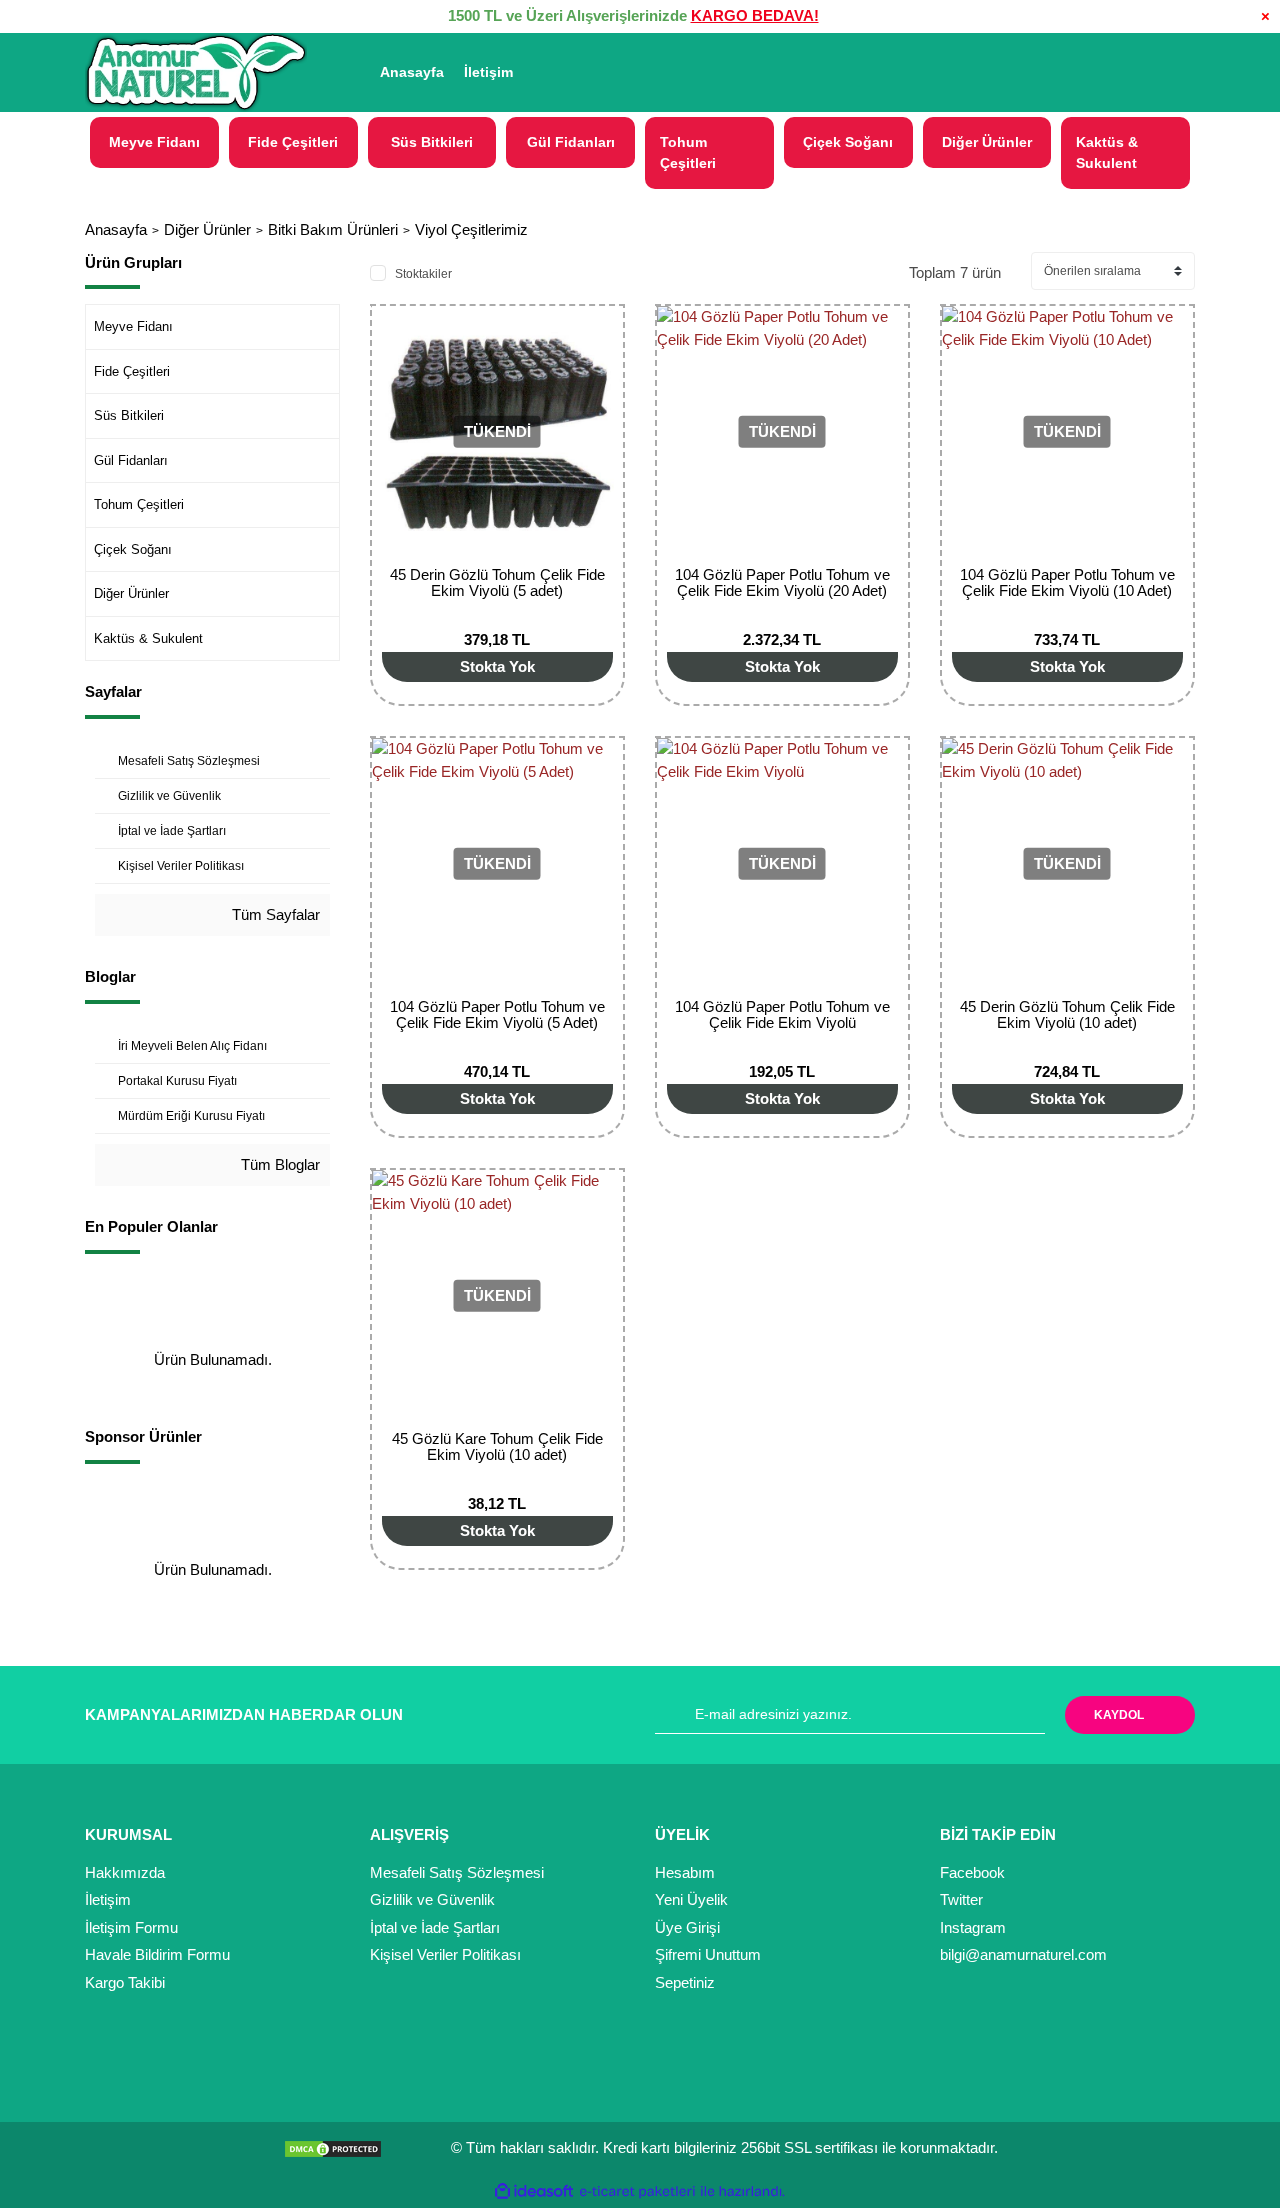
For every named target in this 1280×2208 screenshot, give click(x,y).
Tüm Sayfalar (274, 914)
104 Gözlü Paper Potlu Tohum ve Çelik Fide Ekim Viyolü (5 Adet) (497, 1014)
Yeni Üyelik (691, 1899)
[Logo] (196, 73)
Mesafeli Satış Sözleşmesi (457, 1872)
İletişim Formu (131, 1927)
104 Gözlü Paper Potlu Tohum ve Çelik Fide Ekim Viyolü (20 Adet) (782, 582)
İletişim (488, 72)
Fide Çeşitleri (132, 371)
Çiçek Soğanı (133, 549)
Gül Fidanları (131, 460)
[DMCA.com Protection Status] (338, 2147)
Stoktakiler (423, 274)
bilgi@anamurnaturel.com (1023, 1954)
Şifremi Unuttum (708, 1954)
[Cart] (1171, 72)
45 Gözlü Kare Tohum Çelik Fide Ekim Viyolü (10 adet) (497, 1446)
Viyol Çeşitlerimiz (471, 229)
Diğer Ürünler (131, 593)
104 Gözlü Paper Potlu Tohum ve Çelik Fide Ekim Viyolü (782, 1014)
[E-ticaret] (637, 2191)
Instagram (973, 1927)
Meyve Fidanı (133, 326)
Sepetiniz (685, 1982)
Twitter (961, 1899)
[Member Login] (1068, 72)
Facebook (972, 1872)
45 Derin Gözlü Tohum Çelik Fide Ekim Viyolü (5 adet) (497, 582)
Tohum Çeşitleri (139, 504)
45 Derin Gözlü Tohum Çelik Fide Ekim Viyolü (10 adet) (1067, 1014)
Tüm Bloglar (278, 1164)
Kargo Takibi (125, 1982)
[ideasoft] (534, 2191)
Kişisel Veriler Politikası (445, 1954)
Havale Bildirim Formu (157, 1954)
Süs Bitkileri (129, 415)
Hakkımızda (125, 1872)
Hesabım (685, 1872)
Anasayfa (412, 72)
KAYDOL (1119, 1715)
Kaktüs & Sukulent (148, 638)
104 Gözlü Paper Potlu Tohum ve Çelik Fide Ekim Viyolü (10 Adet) (1067, 582)
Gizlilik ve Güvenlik (432, 1899)
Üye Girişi (687, 1927)
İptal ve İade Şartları (435, 1927)
